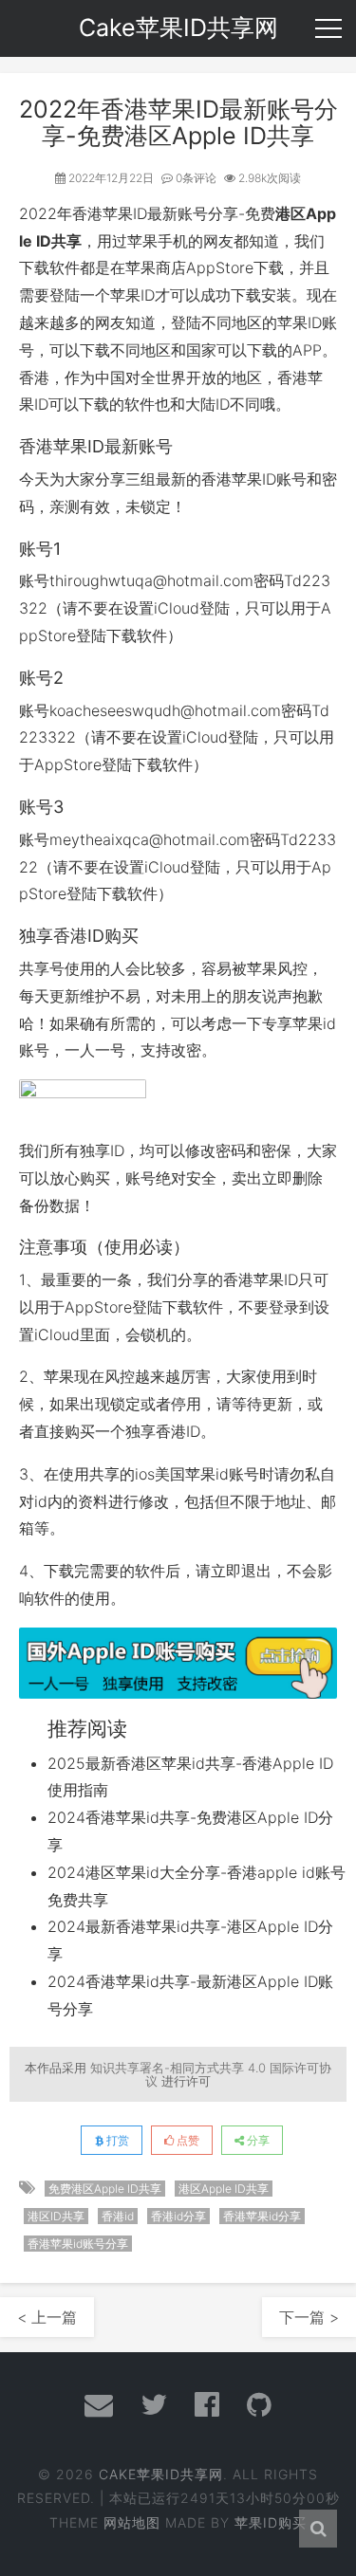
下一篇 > (309, 2317)
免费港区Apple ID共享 (105, 2189)
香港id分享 (178, 2216)
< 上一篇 (47, 2317)
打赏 (116, 2140)
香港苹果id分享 (262, 2216)
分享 (257, 2140)
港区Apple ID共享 (224, 2189)
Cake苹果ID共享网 (161, 2474)
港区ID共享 (56, 2216)
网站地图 (132, 2522)
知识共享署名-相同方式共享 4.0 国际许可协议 (211, 2074)
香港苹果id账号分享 (78, 2244)
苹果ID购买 (271, 2522)
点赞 (187, 2140)
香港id (118, 2216)
